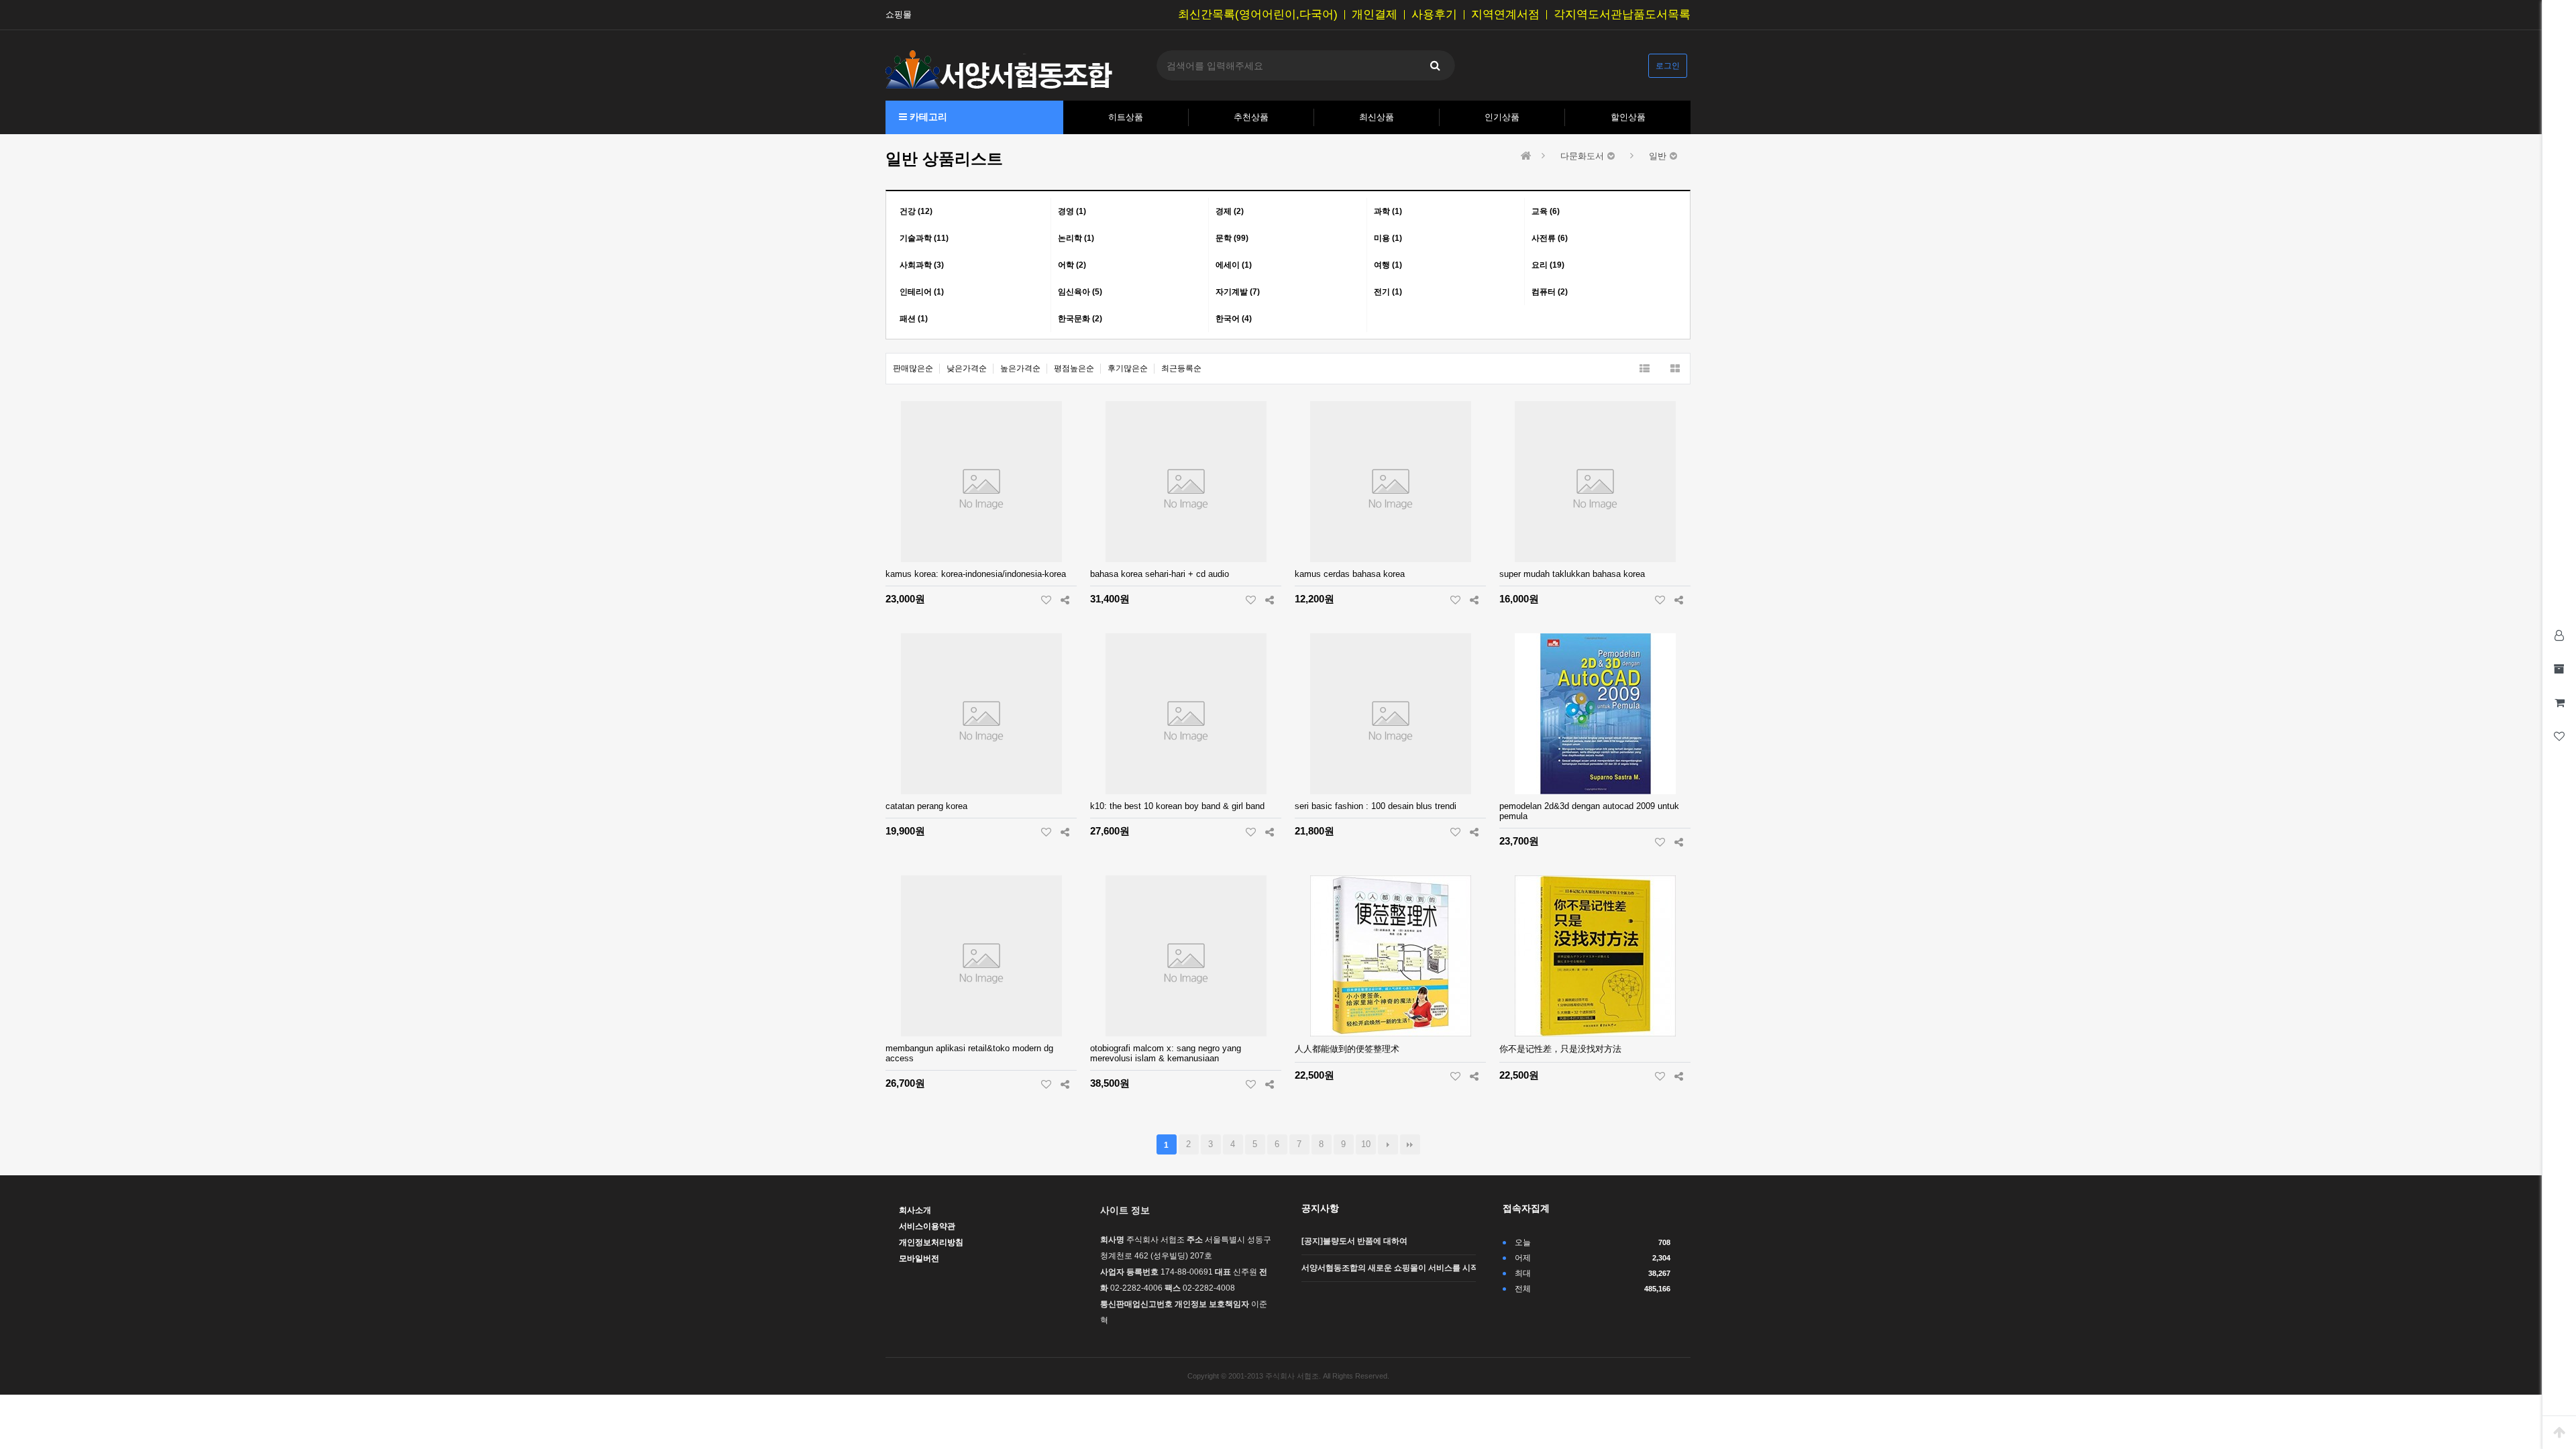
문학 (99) (1232, 238)
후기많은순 (1128, 368)
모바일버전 (919, 1258)
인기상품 (1502, 117)
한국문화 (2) (1080, 319)
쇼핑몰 (899, 15)
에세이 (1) (1234, 265)
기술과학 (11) (924, 238)
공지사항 (1320, 1208)
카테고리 (927, 117)
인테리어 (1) (922, 292)
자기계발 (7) (1238, 292)
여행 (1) (1388, 265)
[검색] (1435, 65)
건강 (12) (916, 211)
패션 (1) (914, 319)
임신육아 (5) (1080, 292)
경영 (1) (1072, 211)
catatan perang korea (926, 806)
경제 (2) (1230, 211)
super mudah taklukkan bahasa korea (1572, 574)
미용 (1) (1388, 238)
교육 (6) (1546, 211)
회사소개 (915, 1210)
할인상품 (1628, 117)
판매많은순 (913, 368)
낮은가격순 (967, 368)
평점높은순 (1074, 368)
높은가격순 (1020, 368)
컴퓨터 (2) (1550, 292)
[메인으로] (1526, 156)
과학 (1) (1388, 211)
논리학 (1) (1076, 238)
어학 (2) (1072, 265)
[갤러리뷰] (1675, 369)
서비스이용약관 (927, 1226)
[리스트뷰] (1645, 369)
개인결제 (1375, 15)
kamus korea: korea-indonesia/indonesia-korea (976, 574)
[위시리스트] (1046, 600)
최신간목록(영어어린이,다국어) (1258, 15)
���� (1388, 1144)
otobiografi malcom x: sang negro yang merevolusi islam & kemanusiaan (1166, 1053)
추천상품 (1251, 117)
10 (1366, 1144)
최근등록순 (1181, 368)
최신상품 (1377, 117)
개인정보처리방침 (931, 1242)
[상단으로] (2559, 1432)
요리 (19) (1548, 265)
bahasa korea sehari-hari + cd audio (1160, 574)
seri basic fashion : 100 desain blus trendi (1376, 806)
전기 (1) (1388, 292)
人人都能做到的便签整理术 (1347, 1049)
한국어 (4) (1234, 319)
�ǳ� (1410, 1144)
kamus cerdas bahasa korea (1350, 574)
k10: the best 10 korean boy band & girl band (1177, 806)
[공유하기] (1065, 600)
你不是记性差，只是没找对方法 (1560, 1049)
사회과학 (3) (922, 265)
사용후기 (1434, 15)
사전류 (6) (1550, 238)
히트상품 (1126, 117)
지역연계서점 (1505, 15)
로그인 (1668, 66)
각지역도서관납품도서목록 (1622, 15)
